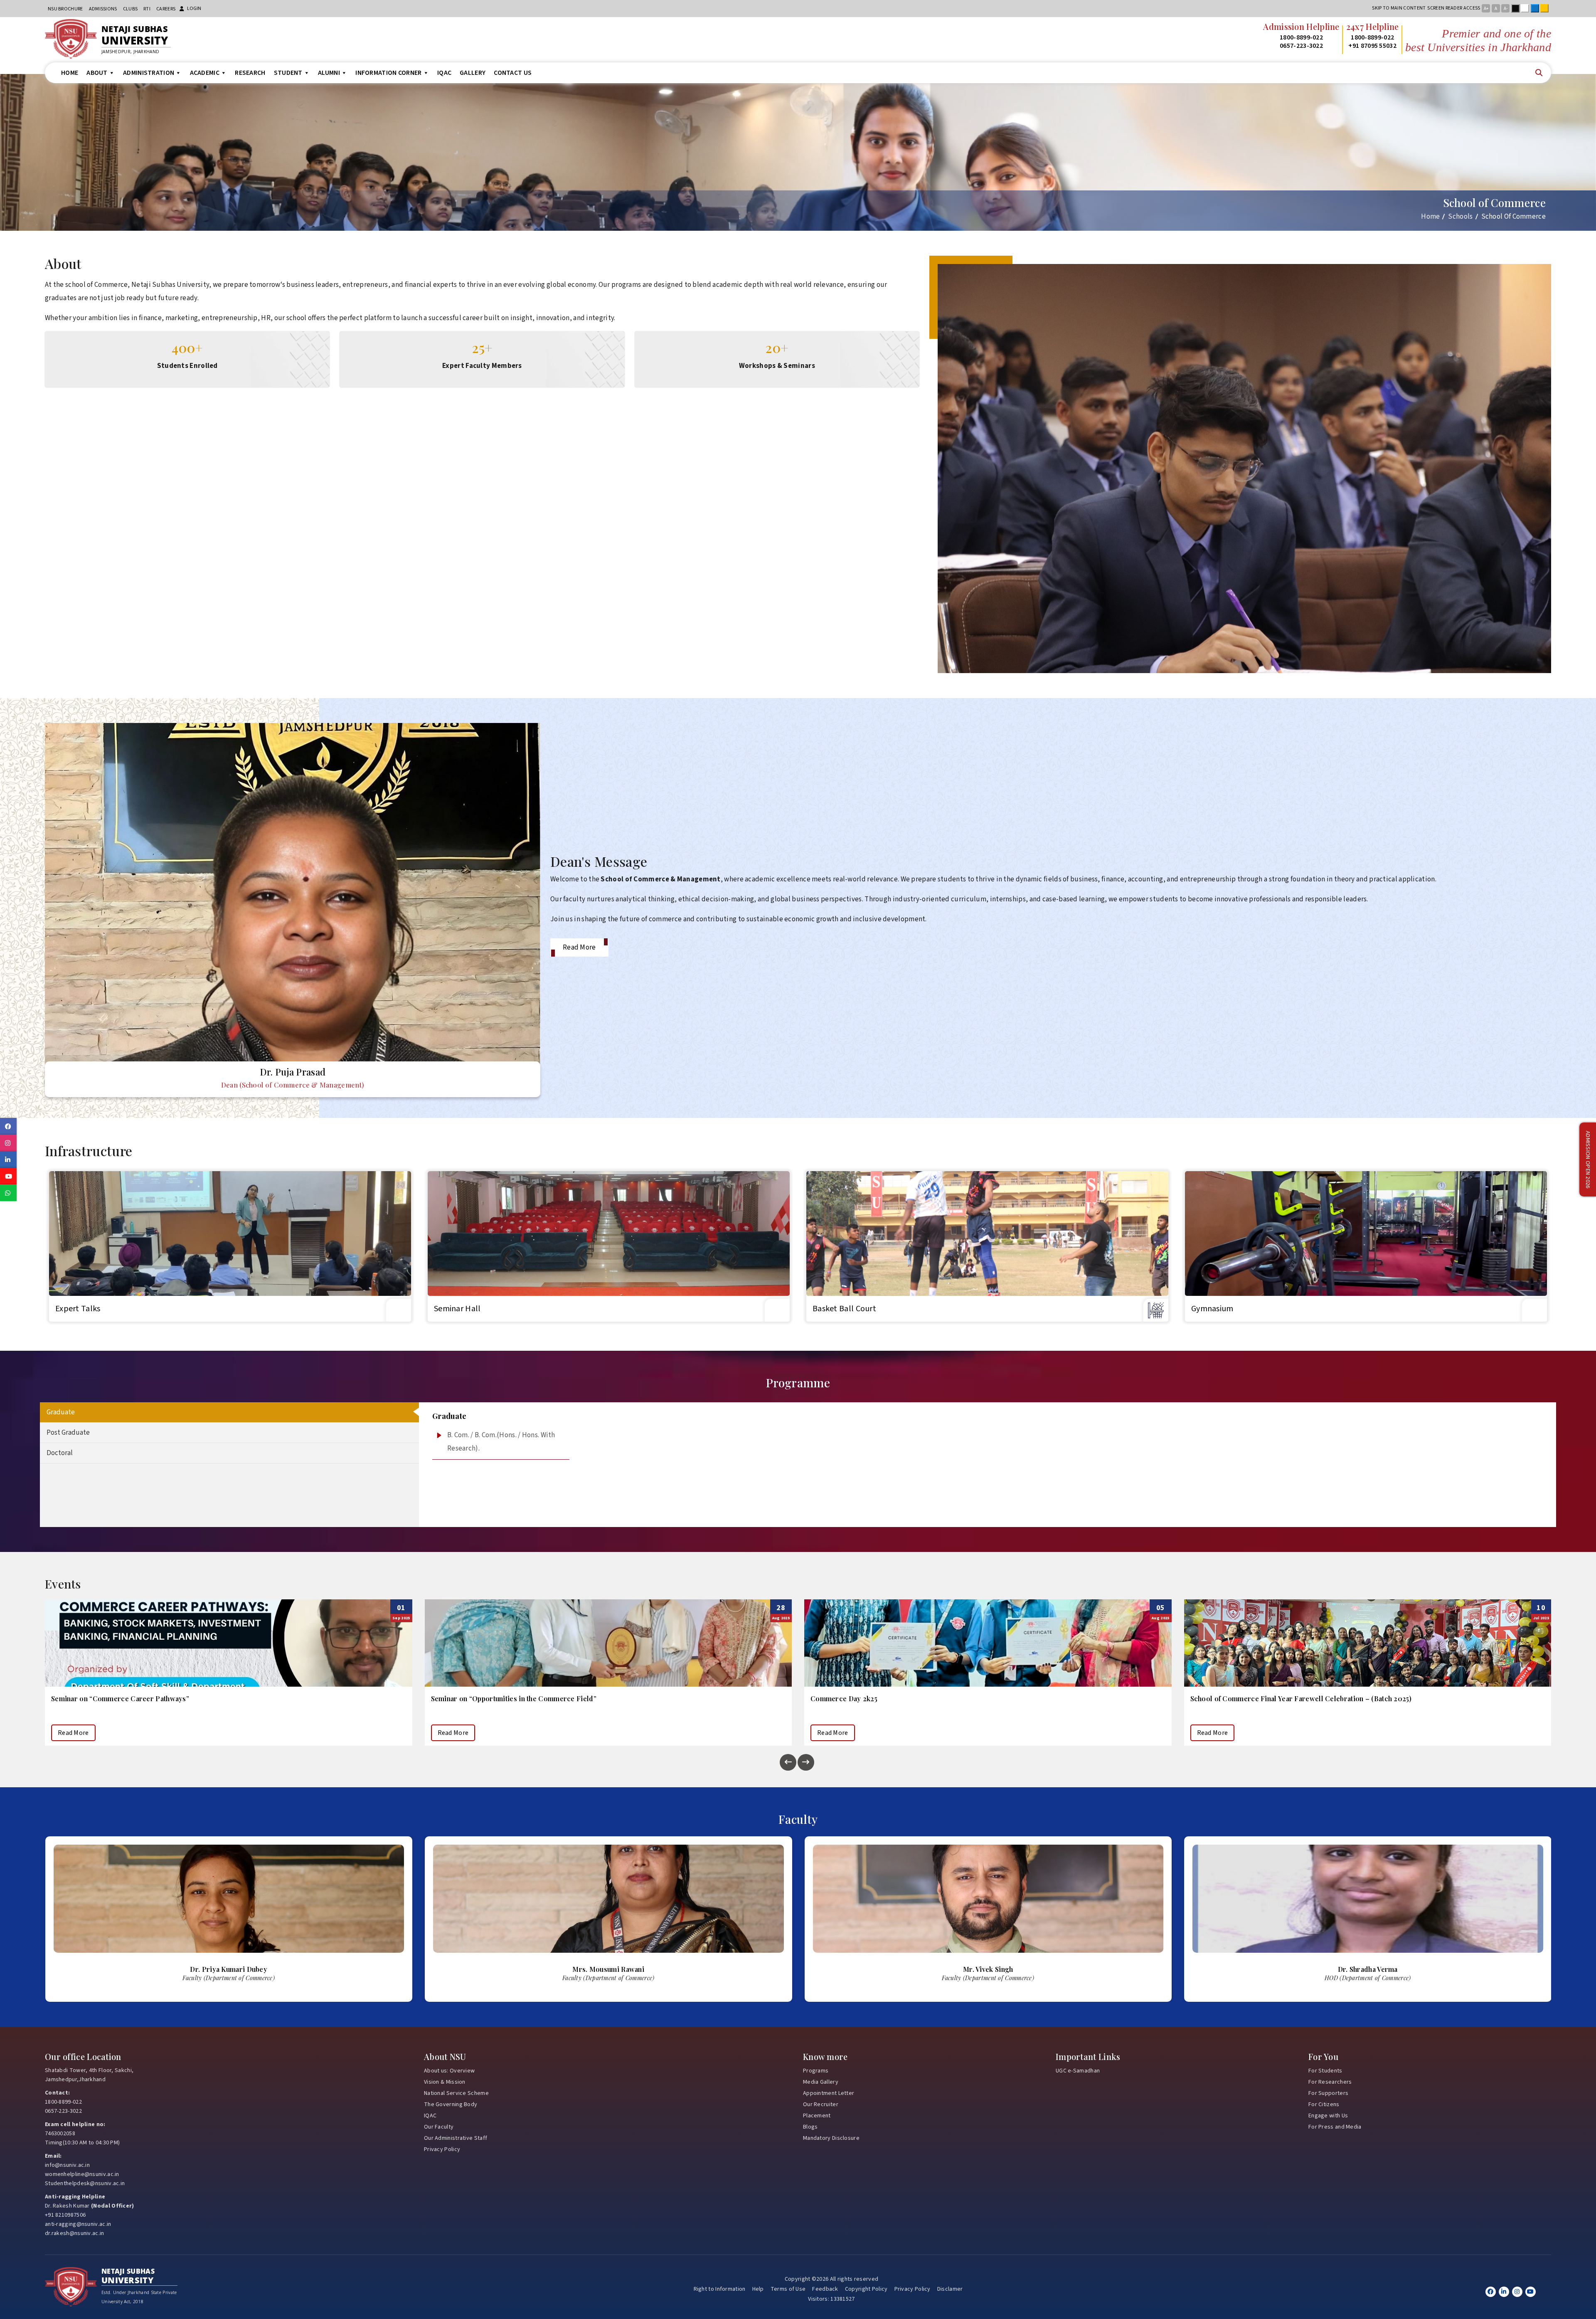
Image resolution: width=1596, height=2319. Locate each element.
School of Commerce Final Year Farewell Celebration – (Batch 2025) (542, 1699)
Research (250, 73)
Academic (205, 73)
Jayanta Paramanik (988, 1969)
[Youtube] (1531, 2292)
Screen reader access (1454, 8)
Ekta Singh (1368, 1969)
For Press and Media (1335, 2127)
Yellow (1546, 8)
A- (1506, 9)
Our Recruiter (821, 2104)
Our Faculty (439, 2127)
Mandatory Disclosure (831, 2138)
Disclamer (950, 2289)
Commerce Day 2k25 (85, 1699)
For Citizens (1324, 2104)
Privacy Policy (442, 2149)
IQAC (444, 73)
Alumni (329, 73)
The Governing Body (451, 2104)
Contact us (513, 73)
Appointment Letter (829, 2093)
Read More (579, 947)
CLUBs (131, 9)
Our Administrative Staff (456, 2138)
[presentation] (788, 1762)
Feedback (825, 2289)
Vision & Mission (445, 2082)
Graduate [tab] (61, 1412)
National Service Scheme (456, 2093)
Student (288, 73)
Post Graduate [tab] (68, 1433)
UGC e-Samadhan (1078, 2071)
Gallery (473, 73)
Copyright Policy (866, 2289)
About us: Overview (449, 2071)
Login (194, 9)
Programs (816, 2071)
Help (758, 2289)
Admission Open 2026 (1588, 1160)
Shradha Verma (608, 1969)
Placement (817, 2116)
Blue (1537, 8)
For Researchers (1330, 2082)
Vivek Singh (229, 1969)
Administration (149, 73)
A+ (1486, 9)
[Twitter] (1504, 2292)
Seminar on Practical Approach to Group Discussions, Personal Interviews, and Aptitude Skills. (963, 1699)
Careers (166, 9)
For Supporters (1328, 2093)
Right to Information (720, 2289)
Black (1517, 8)
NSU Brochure (65, 9)
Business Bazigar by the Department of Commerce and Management (1300, 1699)
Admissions (103, 9)
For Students (1325, 2071)
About (97, 73)
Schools (1460, 217)
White (1527, 8)
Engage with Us (1328, 2116)
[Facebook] (1491, 2292)
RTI (147, 9)
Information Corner (388, 73)
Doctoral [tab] (60, 1453)
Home (70, 73)
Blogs (810, 2127)
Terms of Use (788, 2289)
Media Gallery (821, 2082)
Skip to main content (1399, 8)
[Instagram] (1517, 2292)
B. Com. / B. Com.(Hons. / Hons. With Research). (501, 1442)
